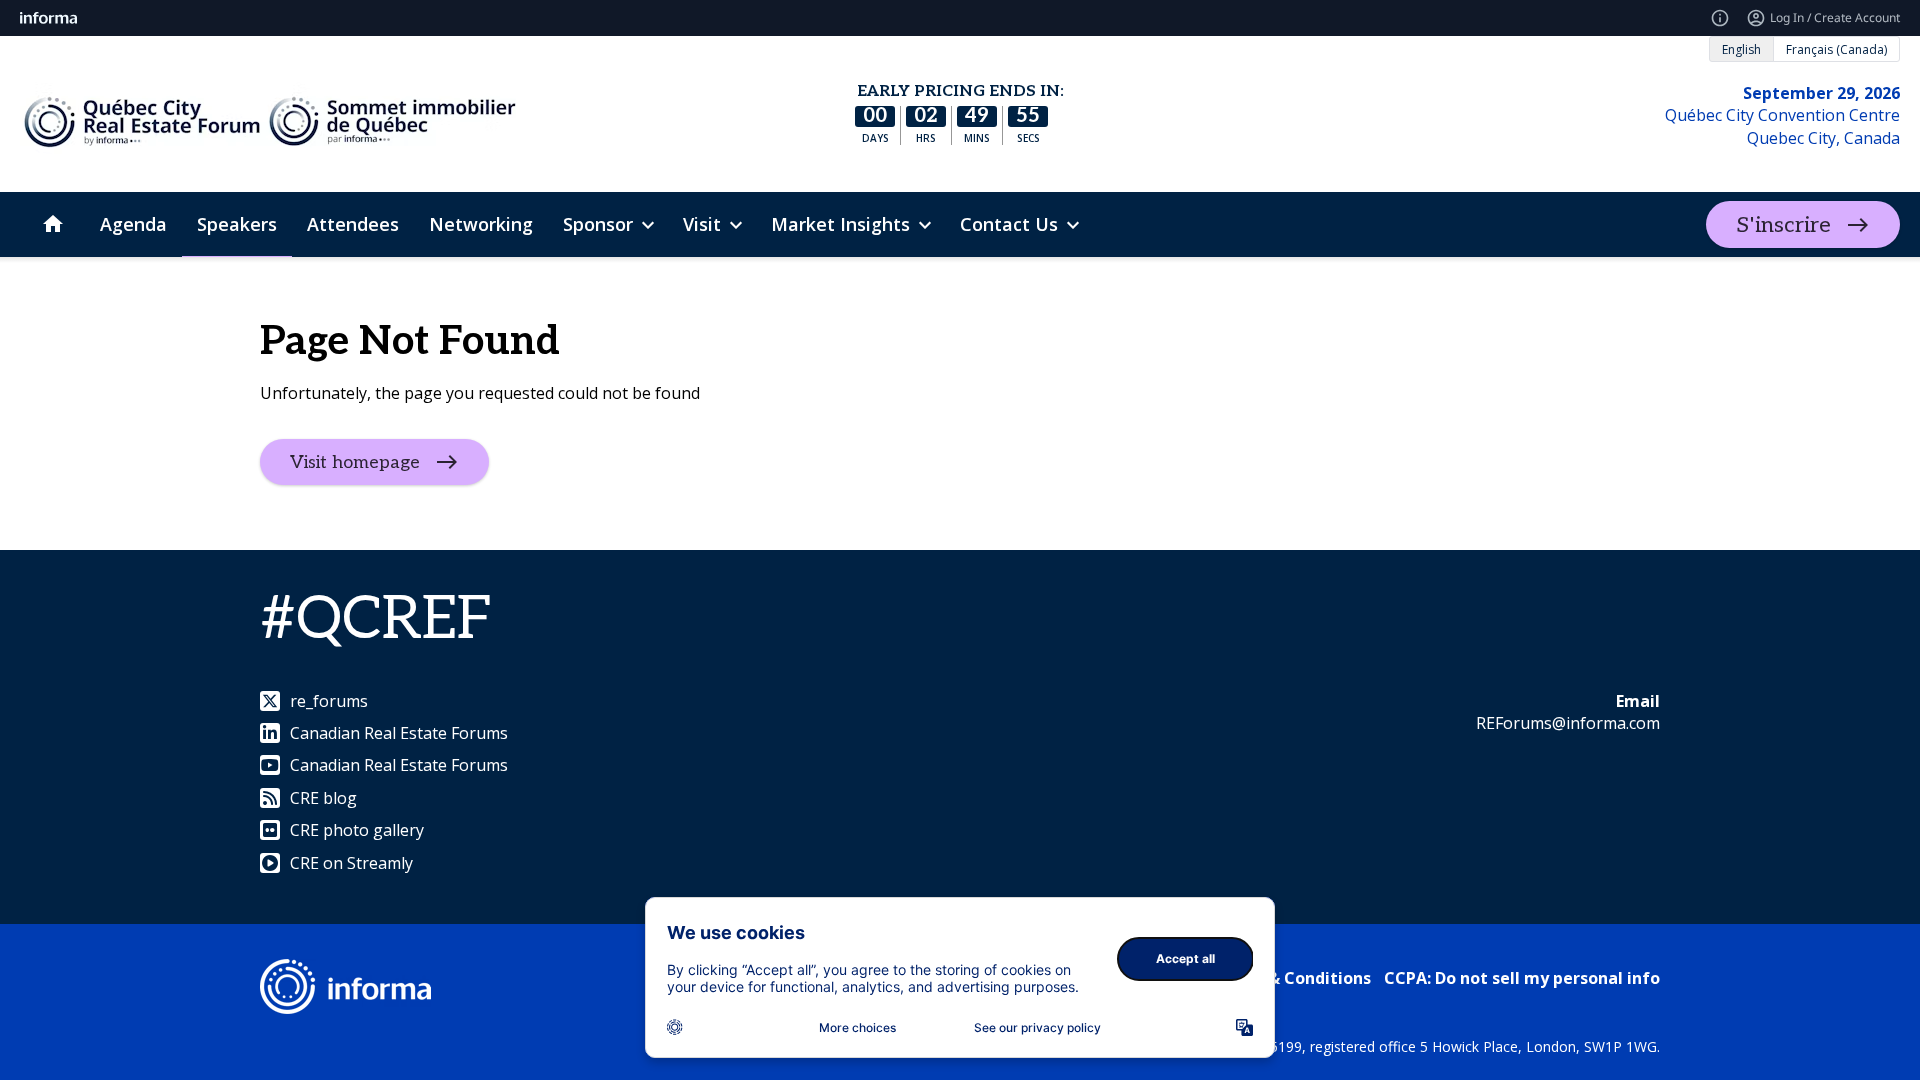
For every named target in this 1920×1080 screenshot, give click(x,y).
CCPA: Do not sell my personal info (1522, 978)
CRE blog (323, 798)
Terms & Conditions (1291, 978)
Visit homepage (355, 461)
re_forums (329, 701)
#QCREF (376, 620)
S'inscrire (1783, 225)
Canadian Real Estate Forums (399, 733)
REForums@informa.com (1568, 723)
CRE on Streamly (351, 863)
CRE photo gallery (357, 830)
